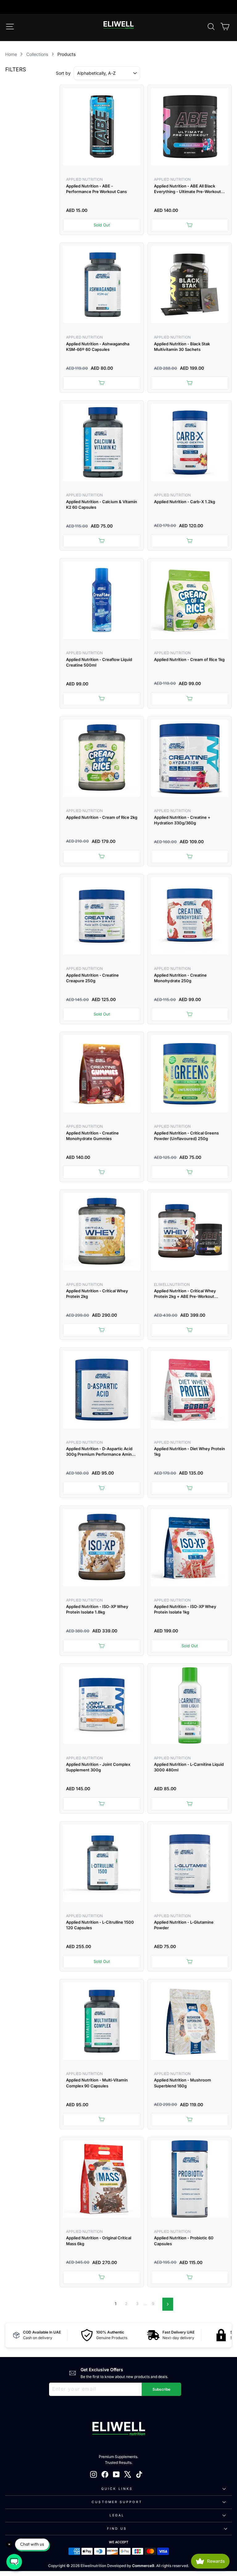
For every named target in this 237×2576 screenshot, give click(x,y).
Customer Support (117, 2502)
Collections (37, 54)
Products (67, 54)
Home (11, 54)
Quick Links (117, 2489)
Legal (117, 2515)
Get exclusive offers (102, 2370)
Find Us (117, 2528)
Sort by (63, 73)
